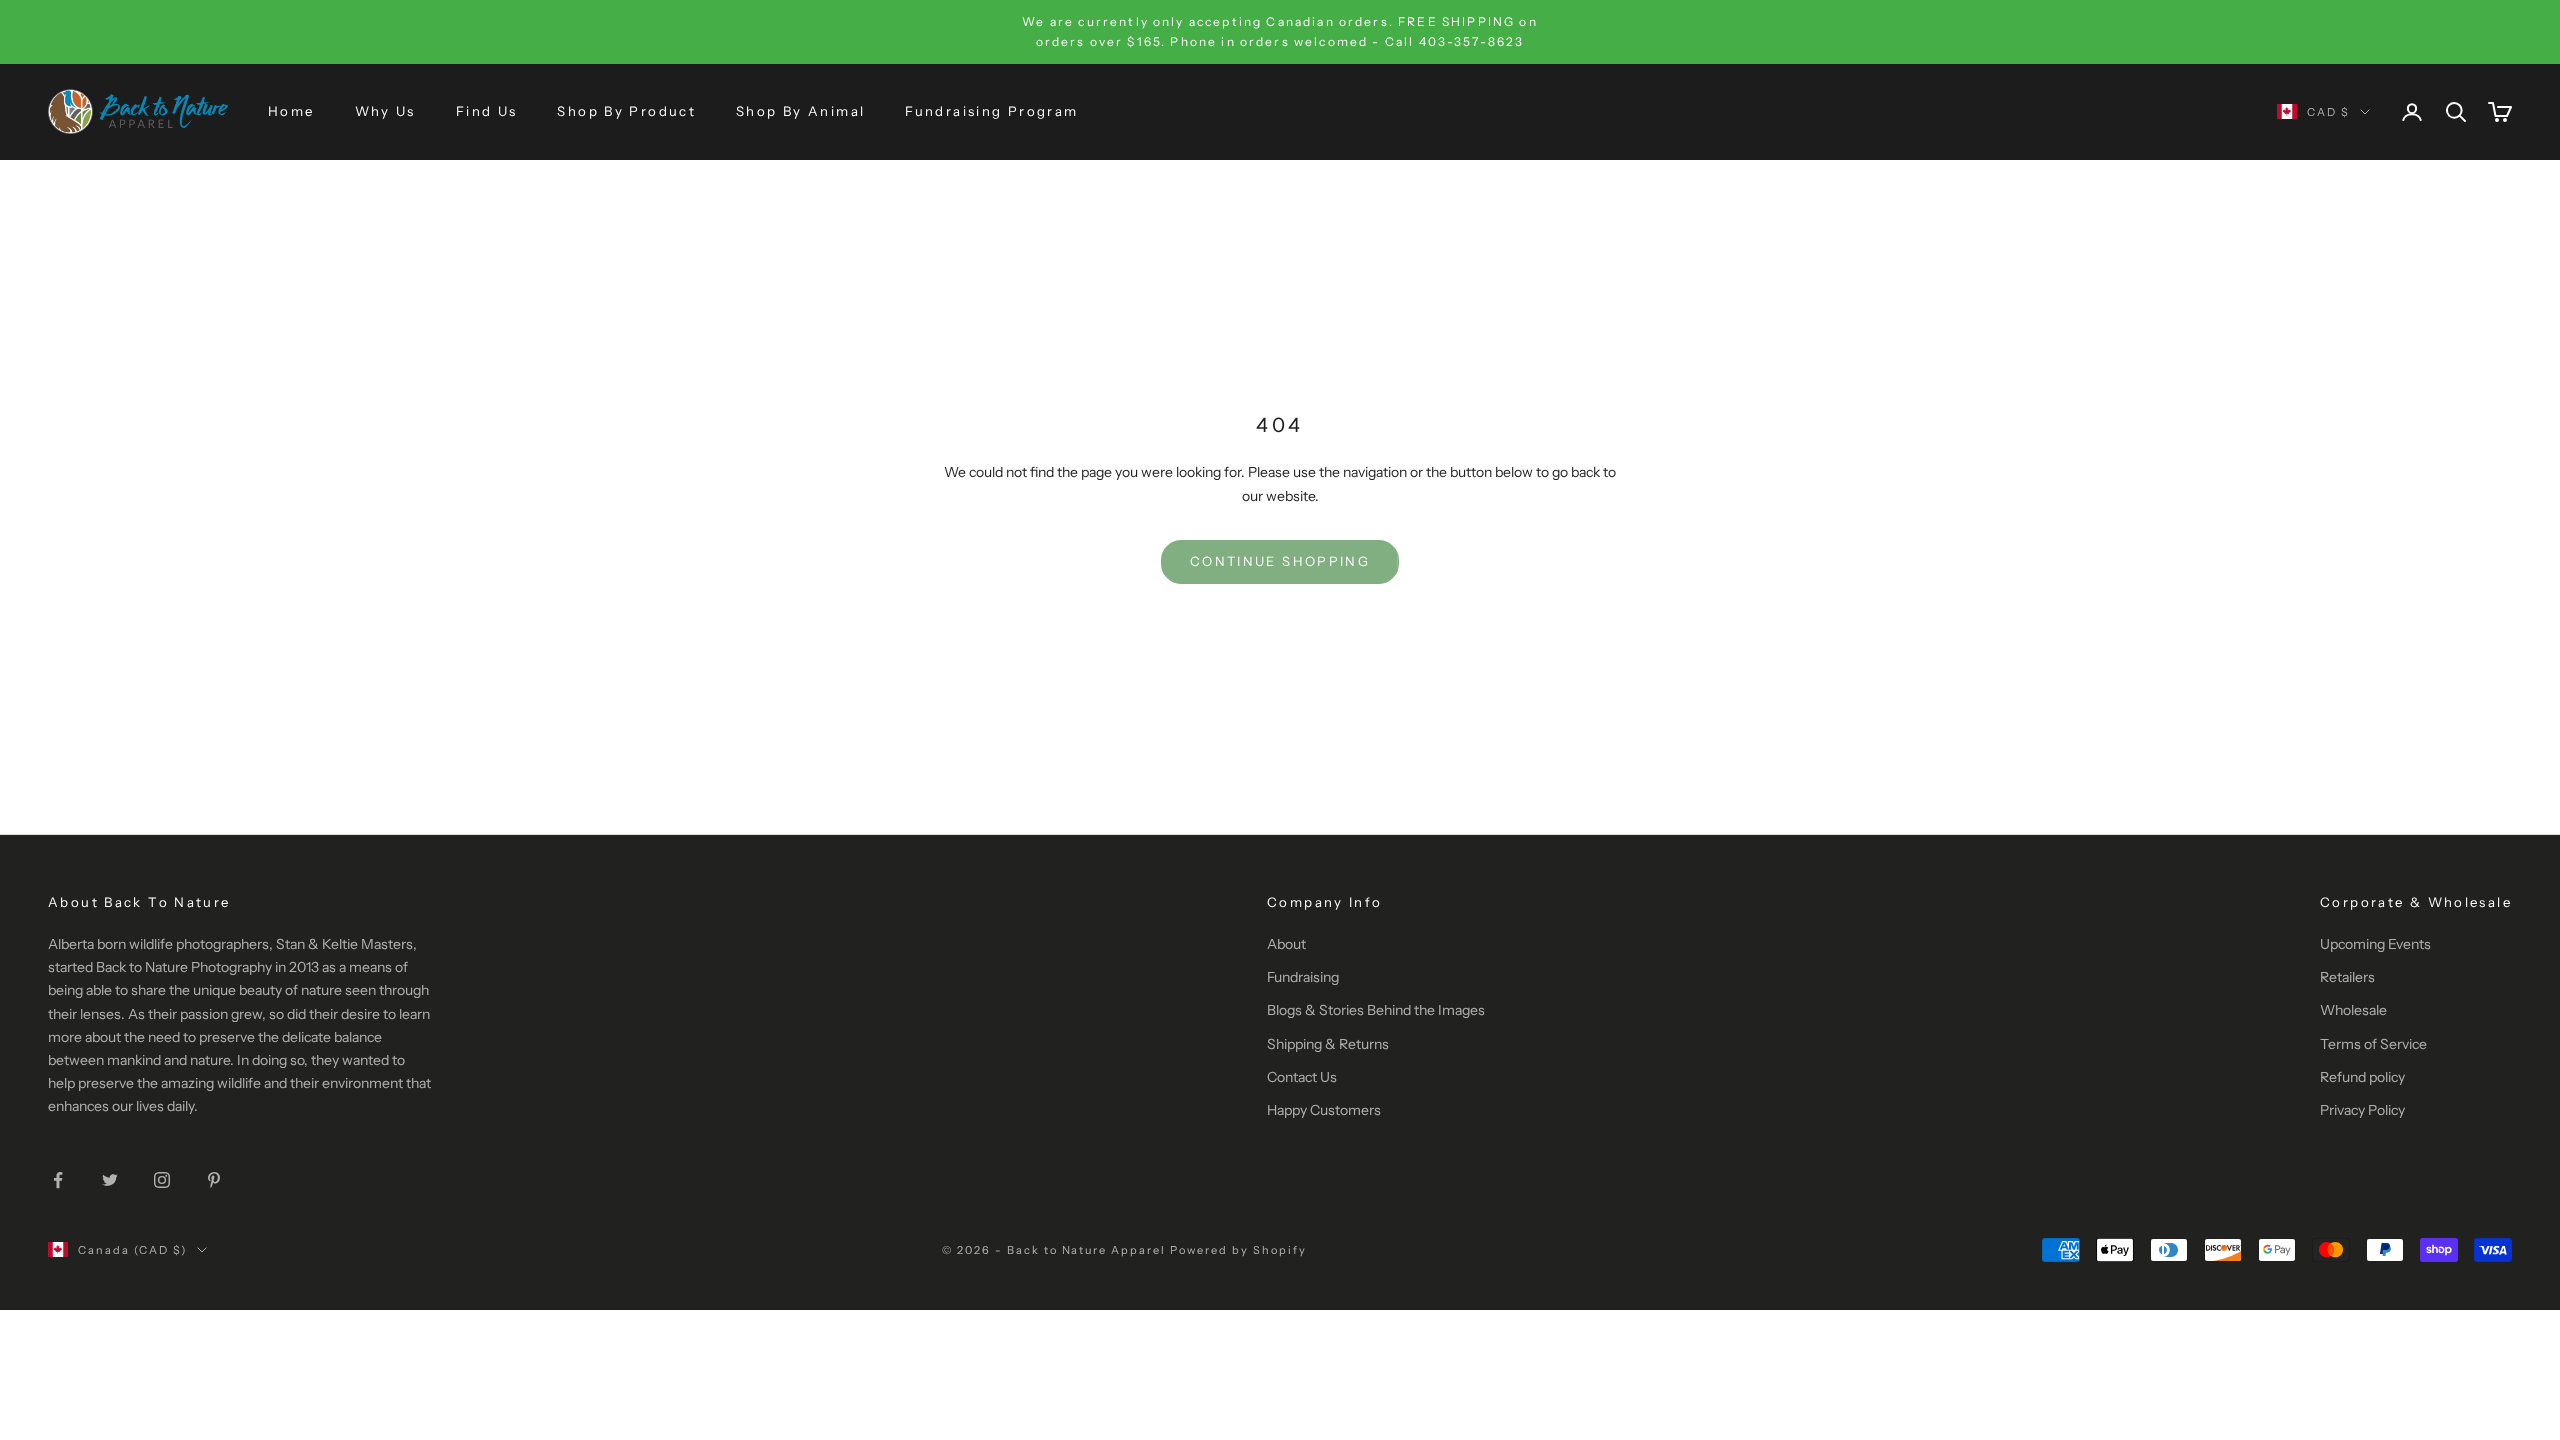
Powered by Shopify (1238, 1250)
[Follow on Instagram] (162, 1180)
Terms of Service (2373, 1044)
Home (291, 111)
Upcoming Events (2375, 944)
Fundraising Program (991, 111)
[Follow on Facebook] (58, 1180)
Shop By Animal (800, 111)
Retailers (2347, 977)
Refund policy (2362, 1077)
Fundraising (1303, 977)
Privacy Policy (2362, 1110)
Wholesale (2353, 1010)
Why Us (385, 111)
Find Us (487, 111)
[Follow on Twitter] (110, 1180)
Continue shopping (1280, 561)
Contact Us (1302, 1077)
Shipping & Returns (1328, 1044)
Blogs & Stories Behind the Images (1376, 1010)
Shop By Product (626, 111)
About (1286, 944)
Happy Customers (1324, 1110)
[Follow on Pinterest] (214, 1180)
